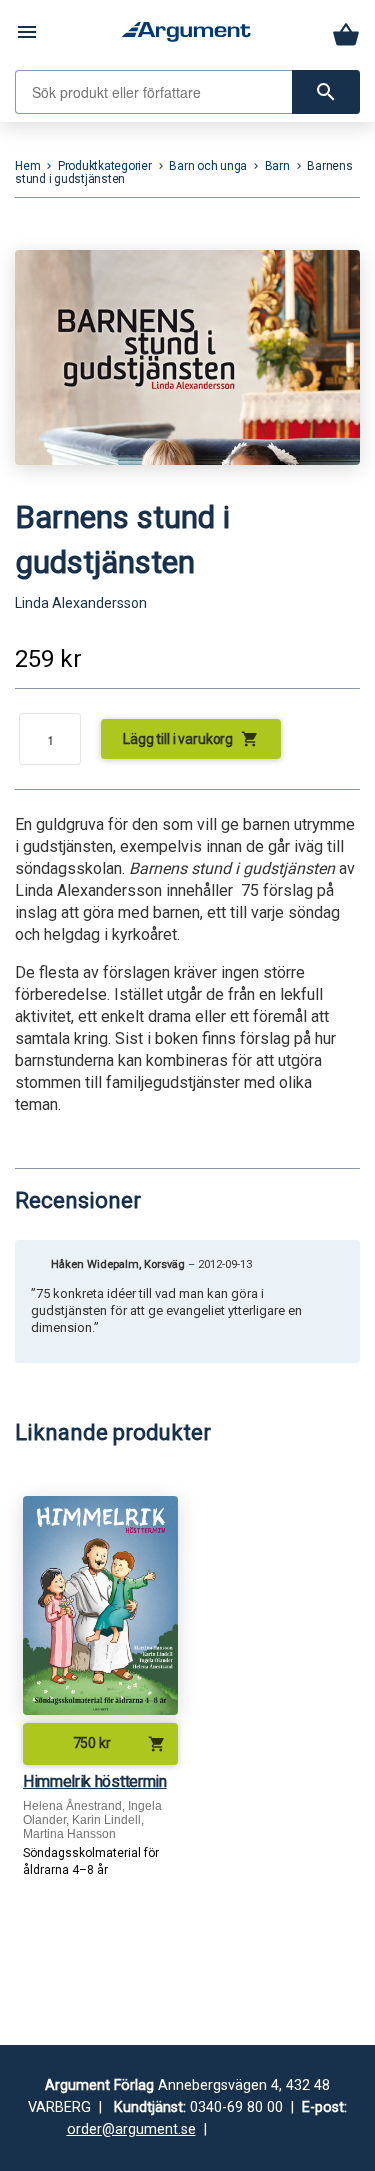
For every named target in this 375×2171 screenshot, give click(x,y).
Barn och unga (208, 166)
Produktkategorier (105, 166)
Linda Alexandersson (81, 603)
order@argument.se (131, 2129)
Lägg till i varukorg (191, 739)
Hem (27, 166)
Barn (277, 166)
